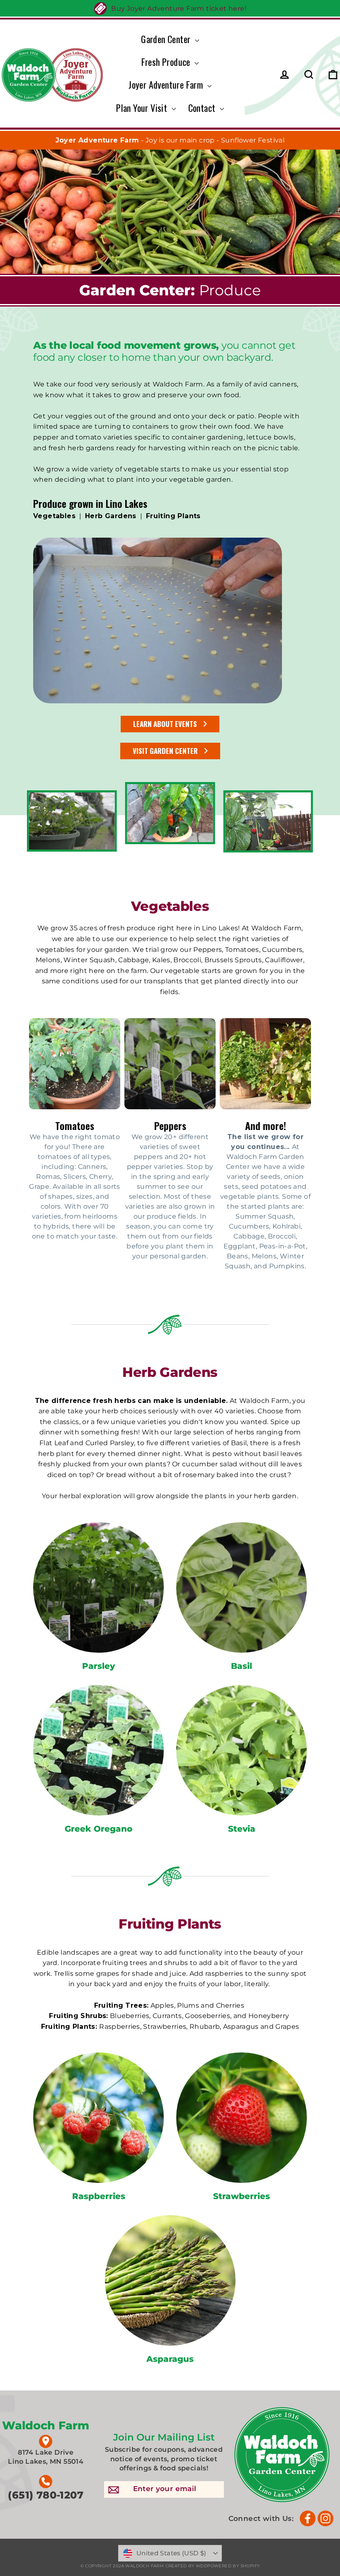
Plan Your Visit (143, 108)
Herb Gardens (111, 516)
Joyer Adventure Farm (167, 84)
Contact (203, 108)
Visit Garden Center (165, 751)
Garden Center (167, 39)
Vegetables (54, 516)
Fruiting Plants (173, 516)
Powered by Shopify (233, 2566)
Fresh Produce (167, 62)
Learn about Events (165, 724)
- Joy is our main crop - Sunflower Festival (170, 140)
